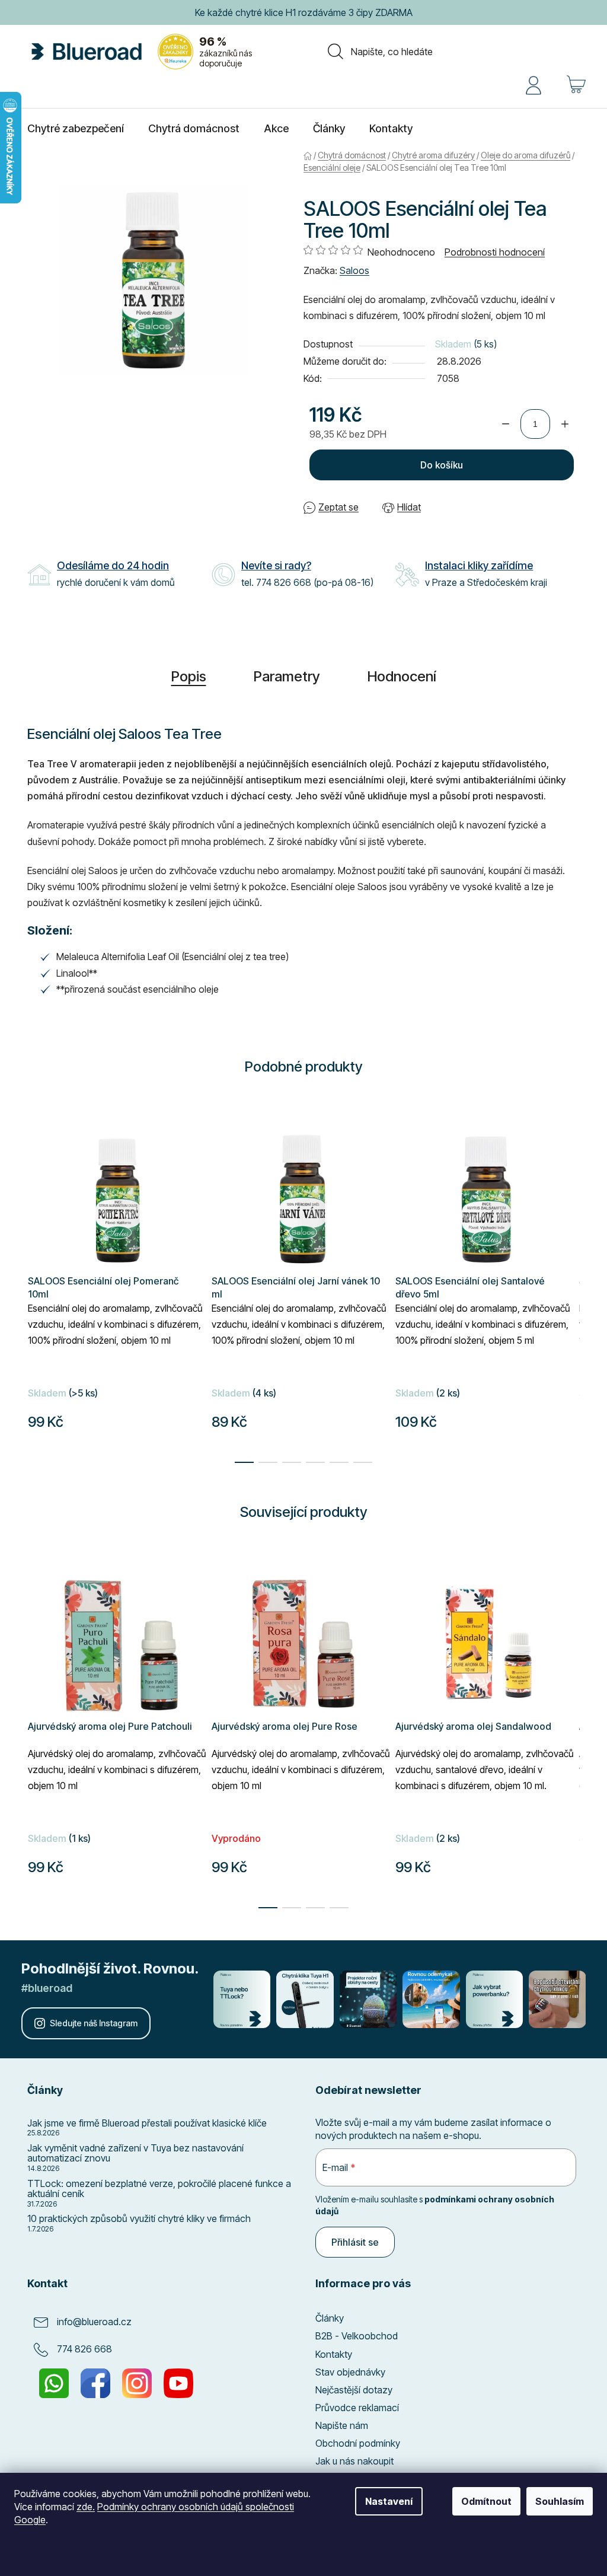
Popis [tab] (184, 676)
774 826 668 (80, 2349)
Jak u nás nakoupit (350, 2461)
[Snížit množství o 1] (501, 424)
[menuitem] (71, 129)
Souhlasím (551, 2501)
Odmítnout (477, 2501)
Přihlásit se (351, 2242)
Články (325, 2318)
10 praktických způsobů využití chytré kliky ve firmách (135, 2219)
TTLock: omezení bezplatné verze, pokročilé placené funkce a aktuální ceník (155, 2189)
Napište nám (338, 2425)
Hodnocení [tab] (397, 676)
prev (33, 1729)
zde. (86, 2507)
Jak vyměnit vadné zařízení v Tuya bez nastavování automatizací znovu (131, 2153)
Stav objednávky (346, 2372)
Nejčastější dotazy (350, 2390)
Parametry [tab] (282, 676)
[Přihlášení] (529, 84)
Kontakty (330, 2354)
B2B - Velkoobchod (352, 2336)
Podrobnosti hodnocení (491, 252)
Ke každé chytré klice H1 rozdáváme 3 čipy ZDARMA (299, 12)
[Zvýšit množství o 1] (561, 424)
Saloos (350, 270)
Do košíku (437, 465)
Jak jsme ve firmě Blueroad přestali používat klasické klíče (143, 2124)
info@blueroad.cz (90, 2322)
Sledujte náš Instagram (94, 2023)
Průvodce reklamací (353, 2408)
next (566, 1729)
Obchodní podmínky (354, 2443)
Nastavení (382, 2501)
